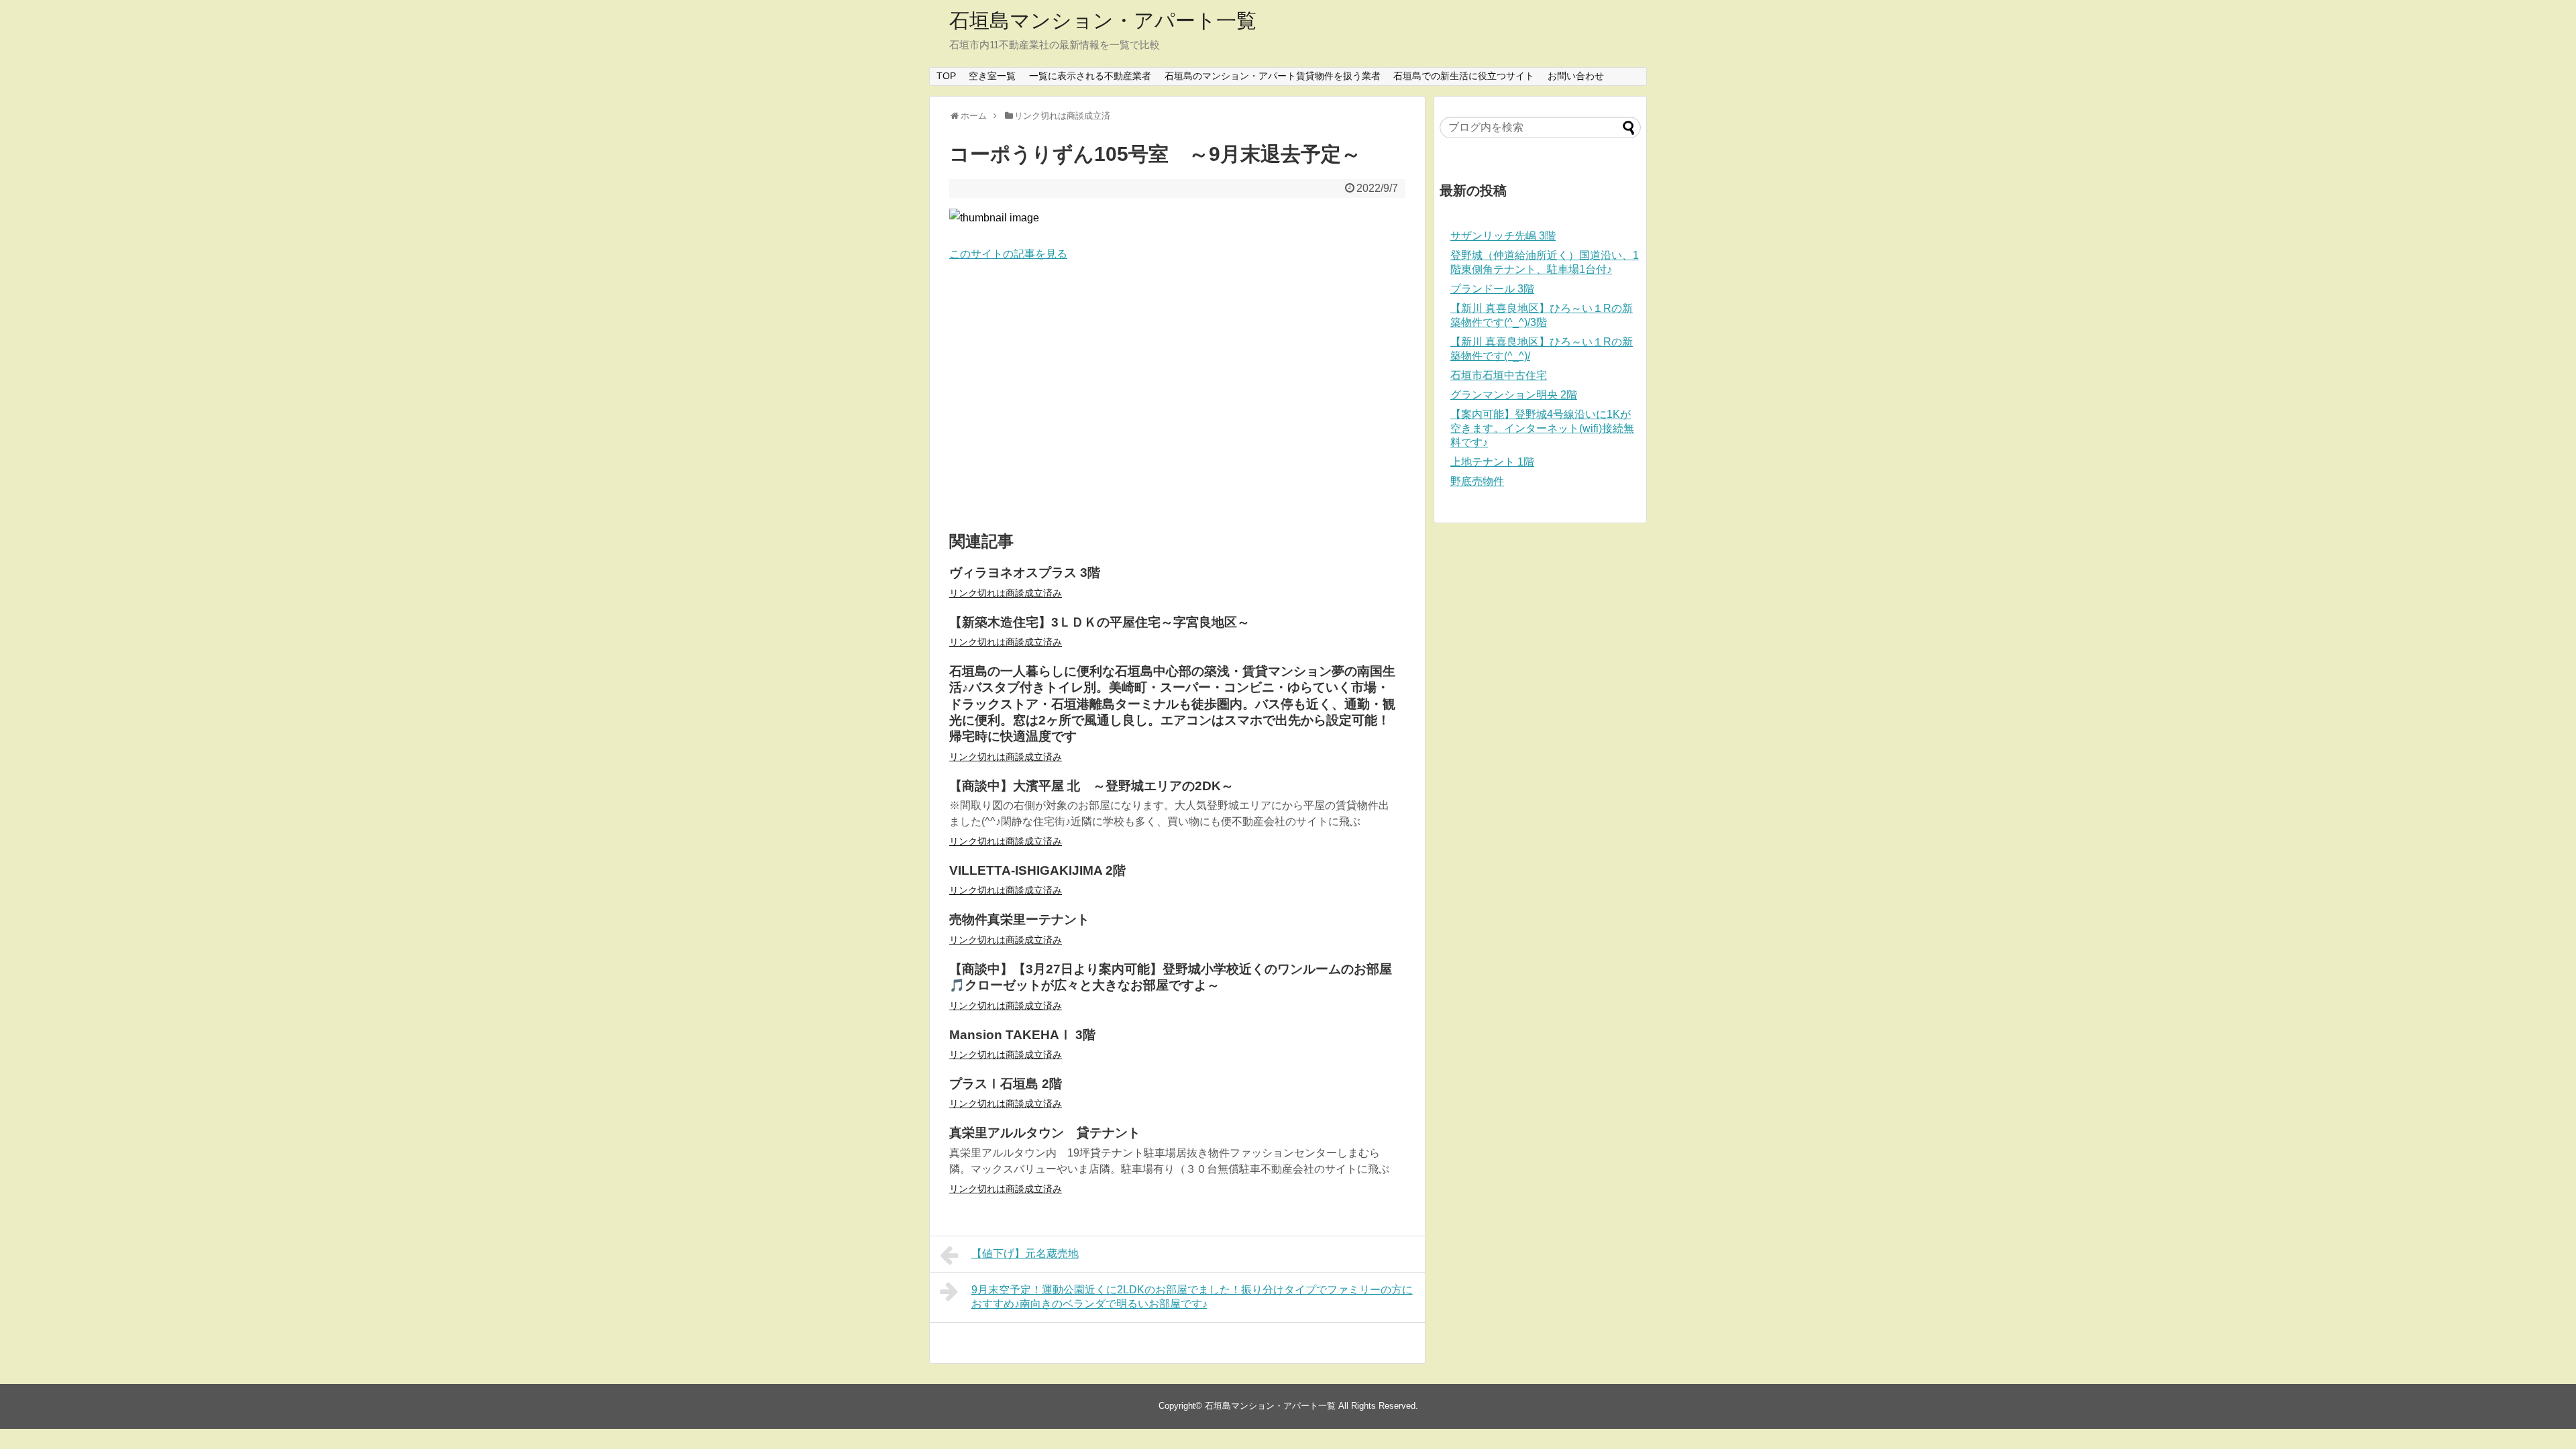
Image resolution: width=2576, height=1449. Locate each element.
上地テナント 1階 (1492, 462)
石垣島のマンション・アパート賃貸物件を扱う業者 (1273, 76)
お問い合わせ (1576, 76)
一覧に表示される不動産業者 (1090, 76)
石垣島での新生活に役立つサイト (1464, 76)
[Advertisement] (1177, 397)
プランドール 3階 (1492, 289)
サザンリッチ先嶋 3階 (1503, 236)
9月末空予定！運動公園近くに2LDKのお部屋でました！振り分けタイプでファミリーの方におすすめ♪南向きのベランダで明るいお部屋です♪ (1192, 1297)
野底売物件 (1477, 481)
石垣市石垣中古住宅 (1499, 375)
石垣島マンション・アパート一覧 (1103, 20)
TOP (946, 76)
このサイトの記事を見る (1008, 254)
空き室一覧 (992, 76)
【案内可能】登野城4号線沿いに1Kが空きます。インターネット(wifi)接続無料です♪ (1542, 428)
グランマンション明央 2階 (1514, 395)
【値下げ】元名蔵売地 (1025, 1253)
